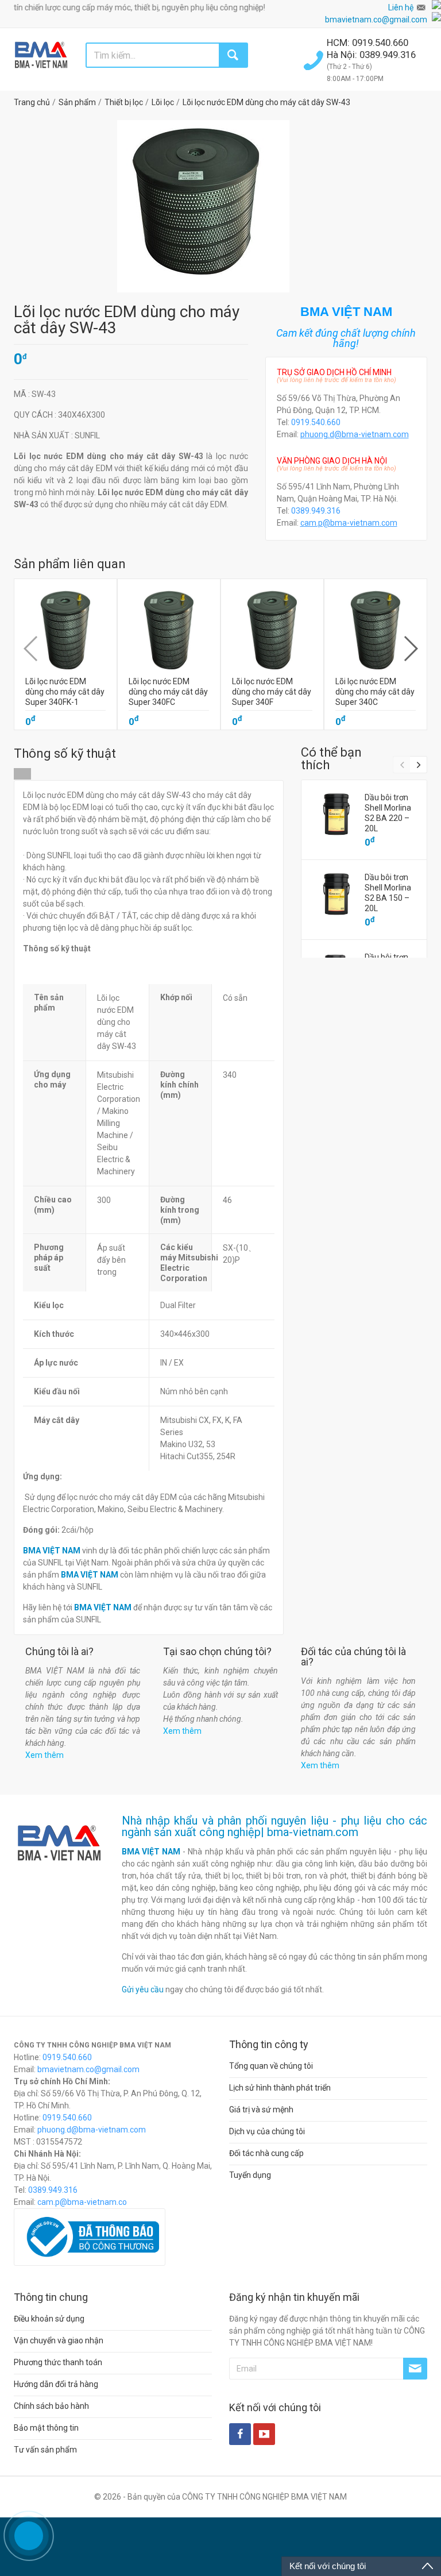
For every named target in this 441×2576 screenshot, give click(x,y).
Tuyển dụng (250, 2175)
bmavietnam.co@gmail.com (376, 20)
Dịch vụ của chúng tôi (267, 2131)
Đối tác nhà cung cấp (266, 2153)
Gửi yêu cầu (143, 1989)
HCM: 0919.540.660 (369, 43)
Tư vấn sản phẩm (45, 2450)
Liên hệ (401, 7)
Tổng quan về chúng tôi (271, 2066)
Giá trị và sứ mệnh (261, 2110)
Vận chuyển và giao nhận (59, 2340)
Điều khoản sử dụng (49, 2319)
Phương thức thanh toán (58, 2362)
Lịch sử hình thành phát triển (280, 2088)
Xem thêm (45, 1755)
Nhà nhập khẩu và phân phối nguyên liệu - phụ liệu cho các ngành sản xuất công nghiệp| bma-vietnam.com (275, 1826)
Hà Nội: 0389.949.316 (371, 55)
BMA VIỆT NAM (151, 1852)
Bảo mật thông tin (46, 2428)
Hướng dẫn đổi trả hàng (56, 2384)
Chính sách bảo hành (51, 2406)
